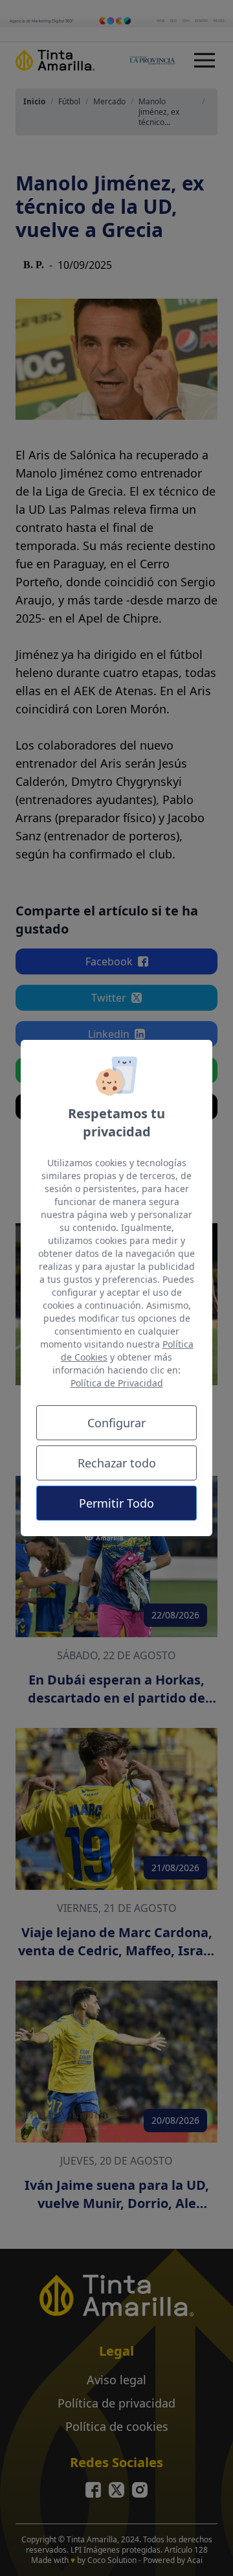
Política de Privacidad (117, 1383)
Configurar (116, 1423)
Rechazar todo (117, 1463)
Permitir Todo (116, 1503)
